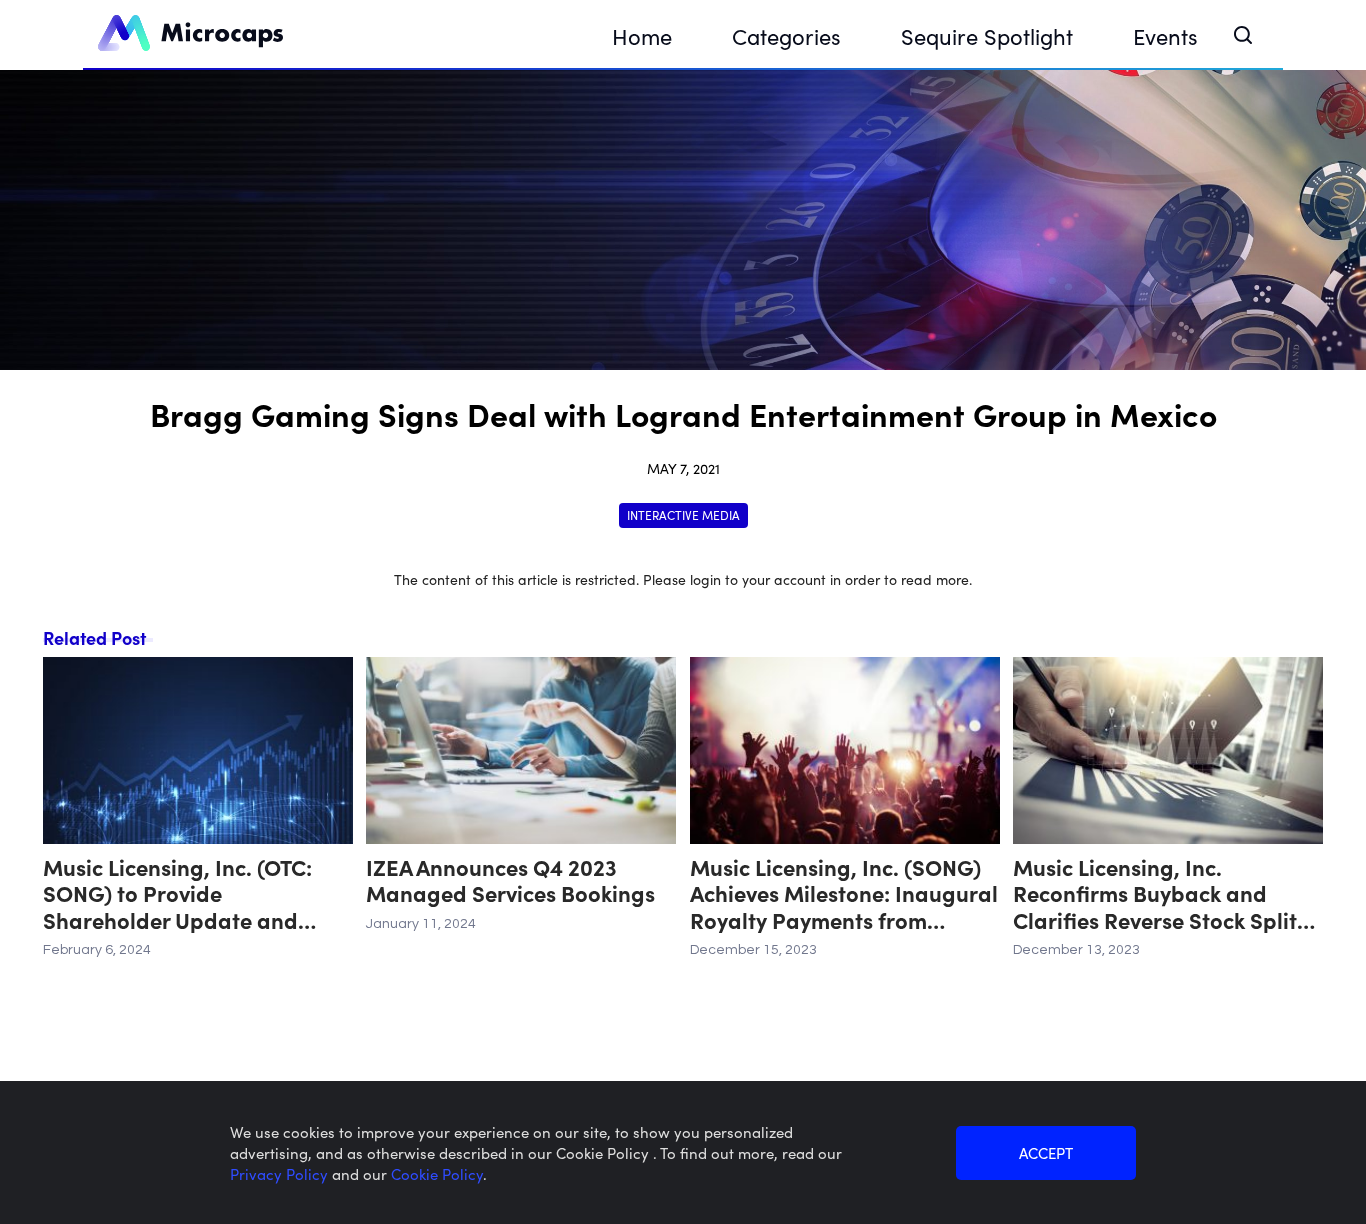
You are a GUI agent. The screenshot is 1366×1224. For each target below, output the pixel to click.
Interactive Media (683, 514)
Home (642, 35)
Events (1165, 35)
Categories (786, 35)
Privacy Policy (281, 1173)
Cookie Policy (437, 1173)
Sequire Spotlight (987, 35)
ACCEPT (1046, 1152)
